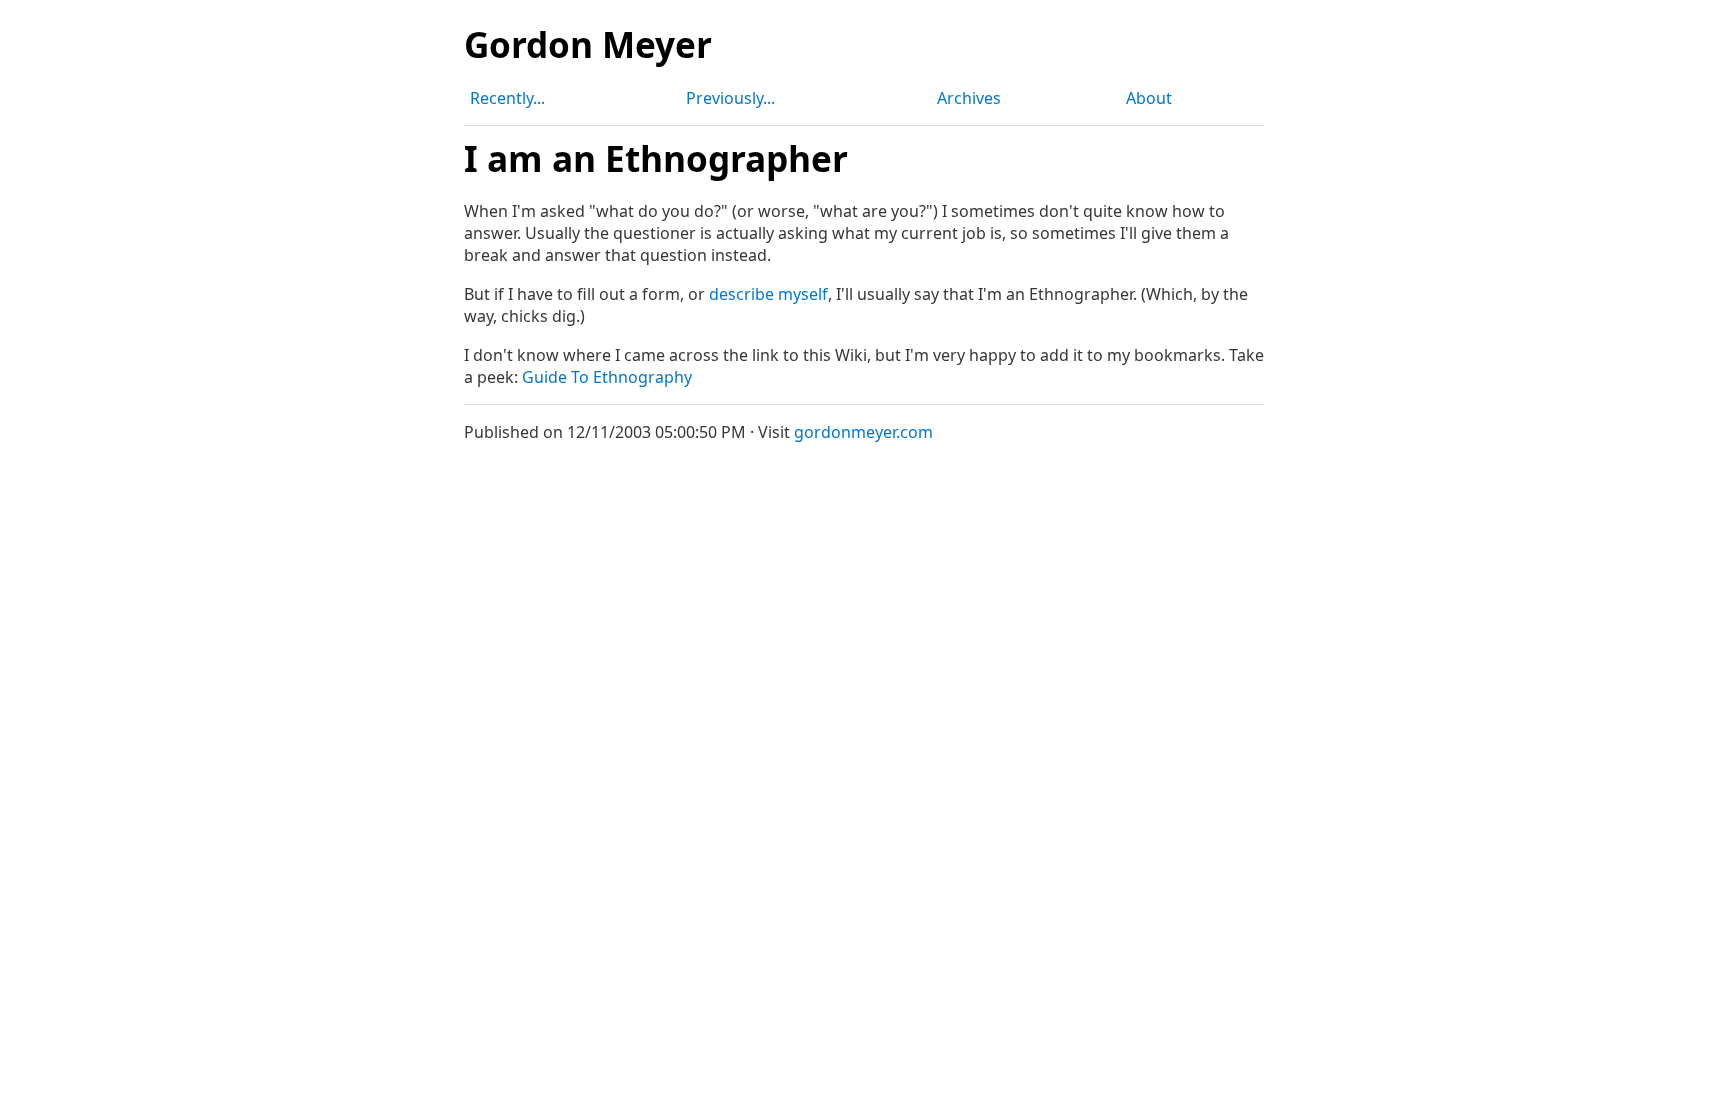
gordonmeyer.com (863, 432)
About (1149, 98)
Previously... (730, 98)
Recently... (507, 98)
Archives (969, 98)
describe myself (768, 294)
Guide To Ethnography (607, 377)
